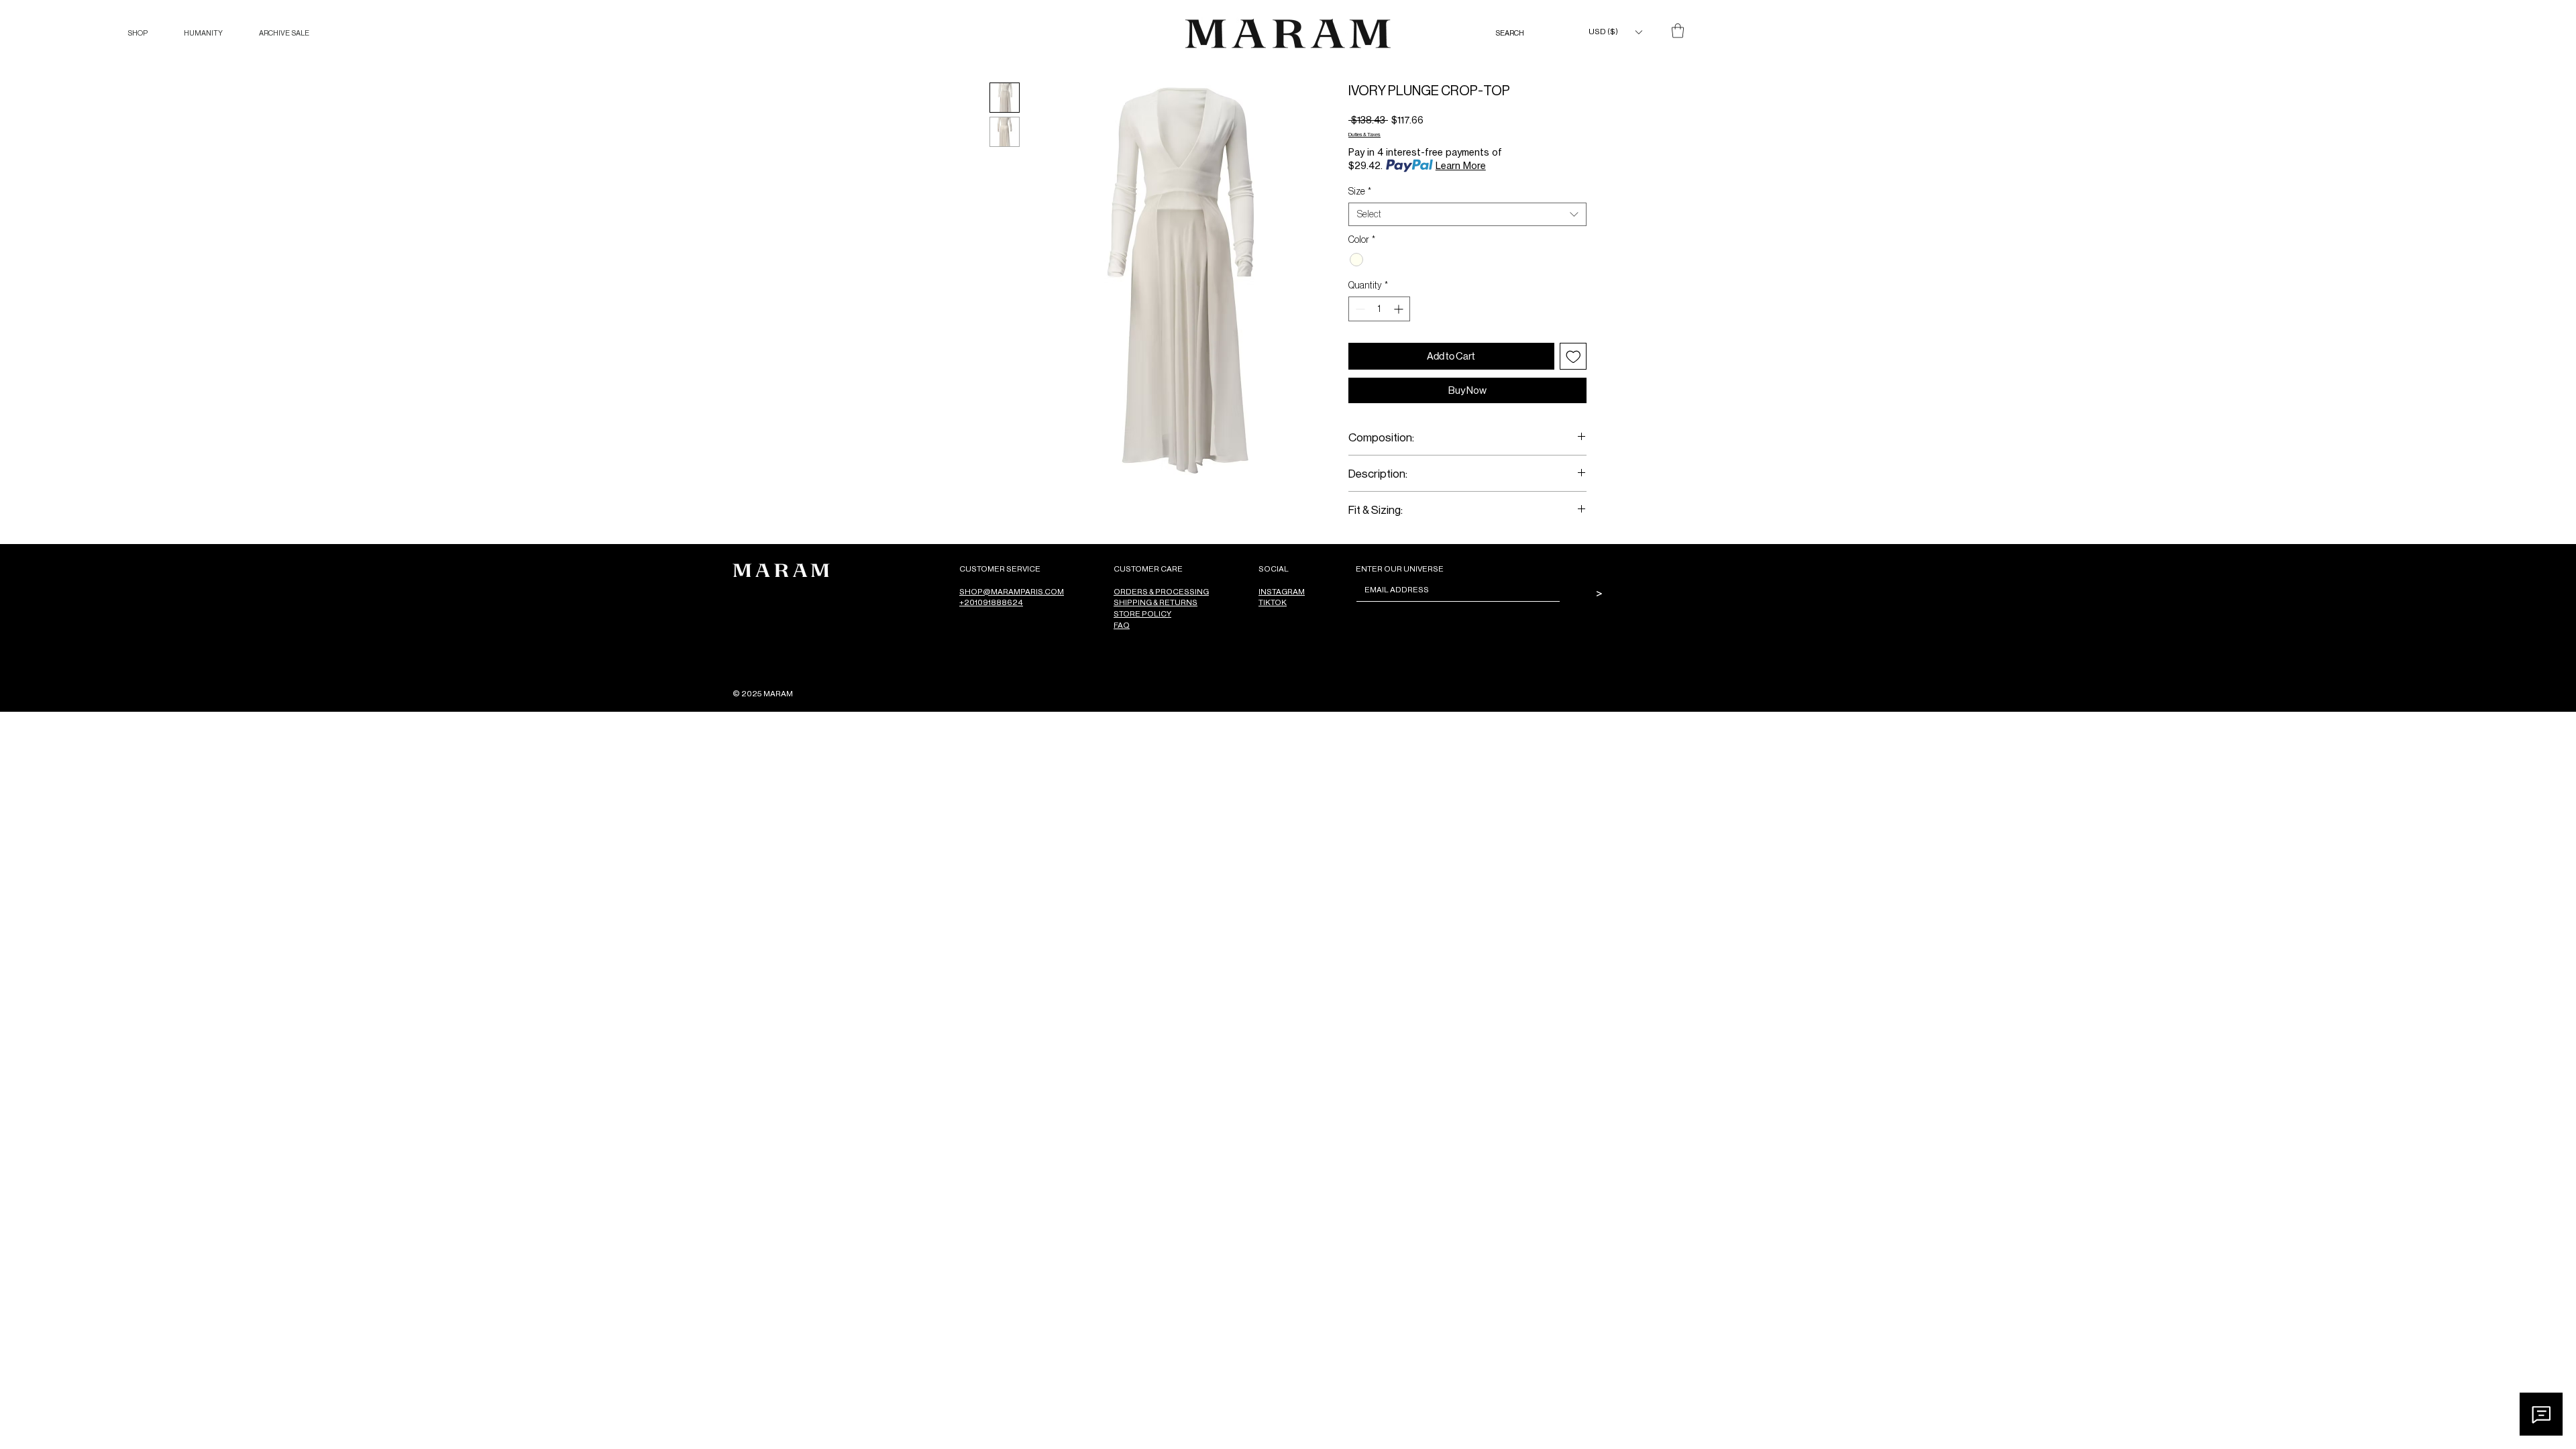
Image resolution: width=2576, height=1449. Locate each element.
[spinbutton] (1379, 309)
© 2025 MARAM (763, 693)
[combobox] (1467, 214)
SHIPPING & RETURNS (1156, 602)
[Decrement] (1359, 309)
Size (1360, 191)
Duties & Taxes (1364, 134)
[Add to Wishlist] (1573, 357)
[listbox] (1615, 32)
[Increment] (1400, 309)
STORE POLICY (1142, 613)
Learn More (1461, 165)
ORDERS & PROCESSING (1161, 591)
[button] (138, 33)
